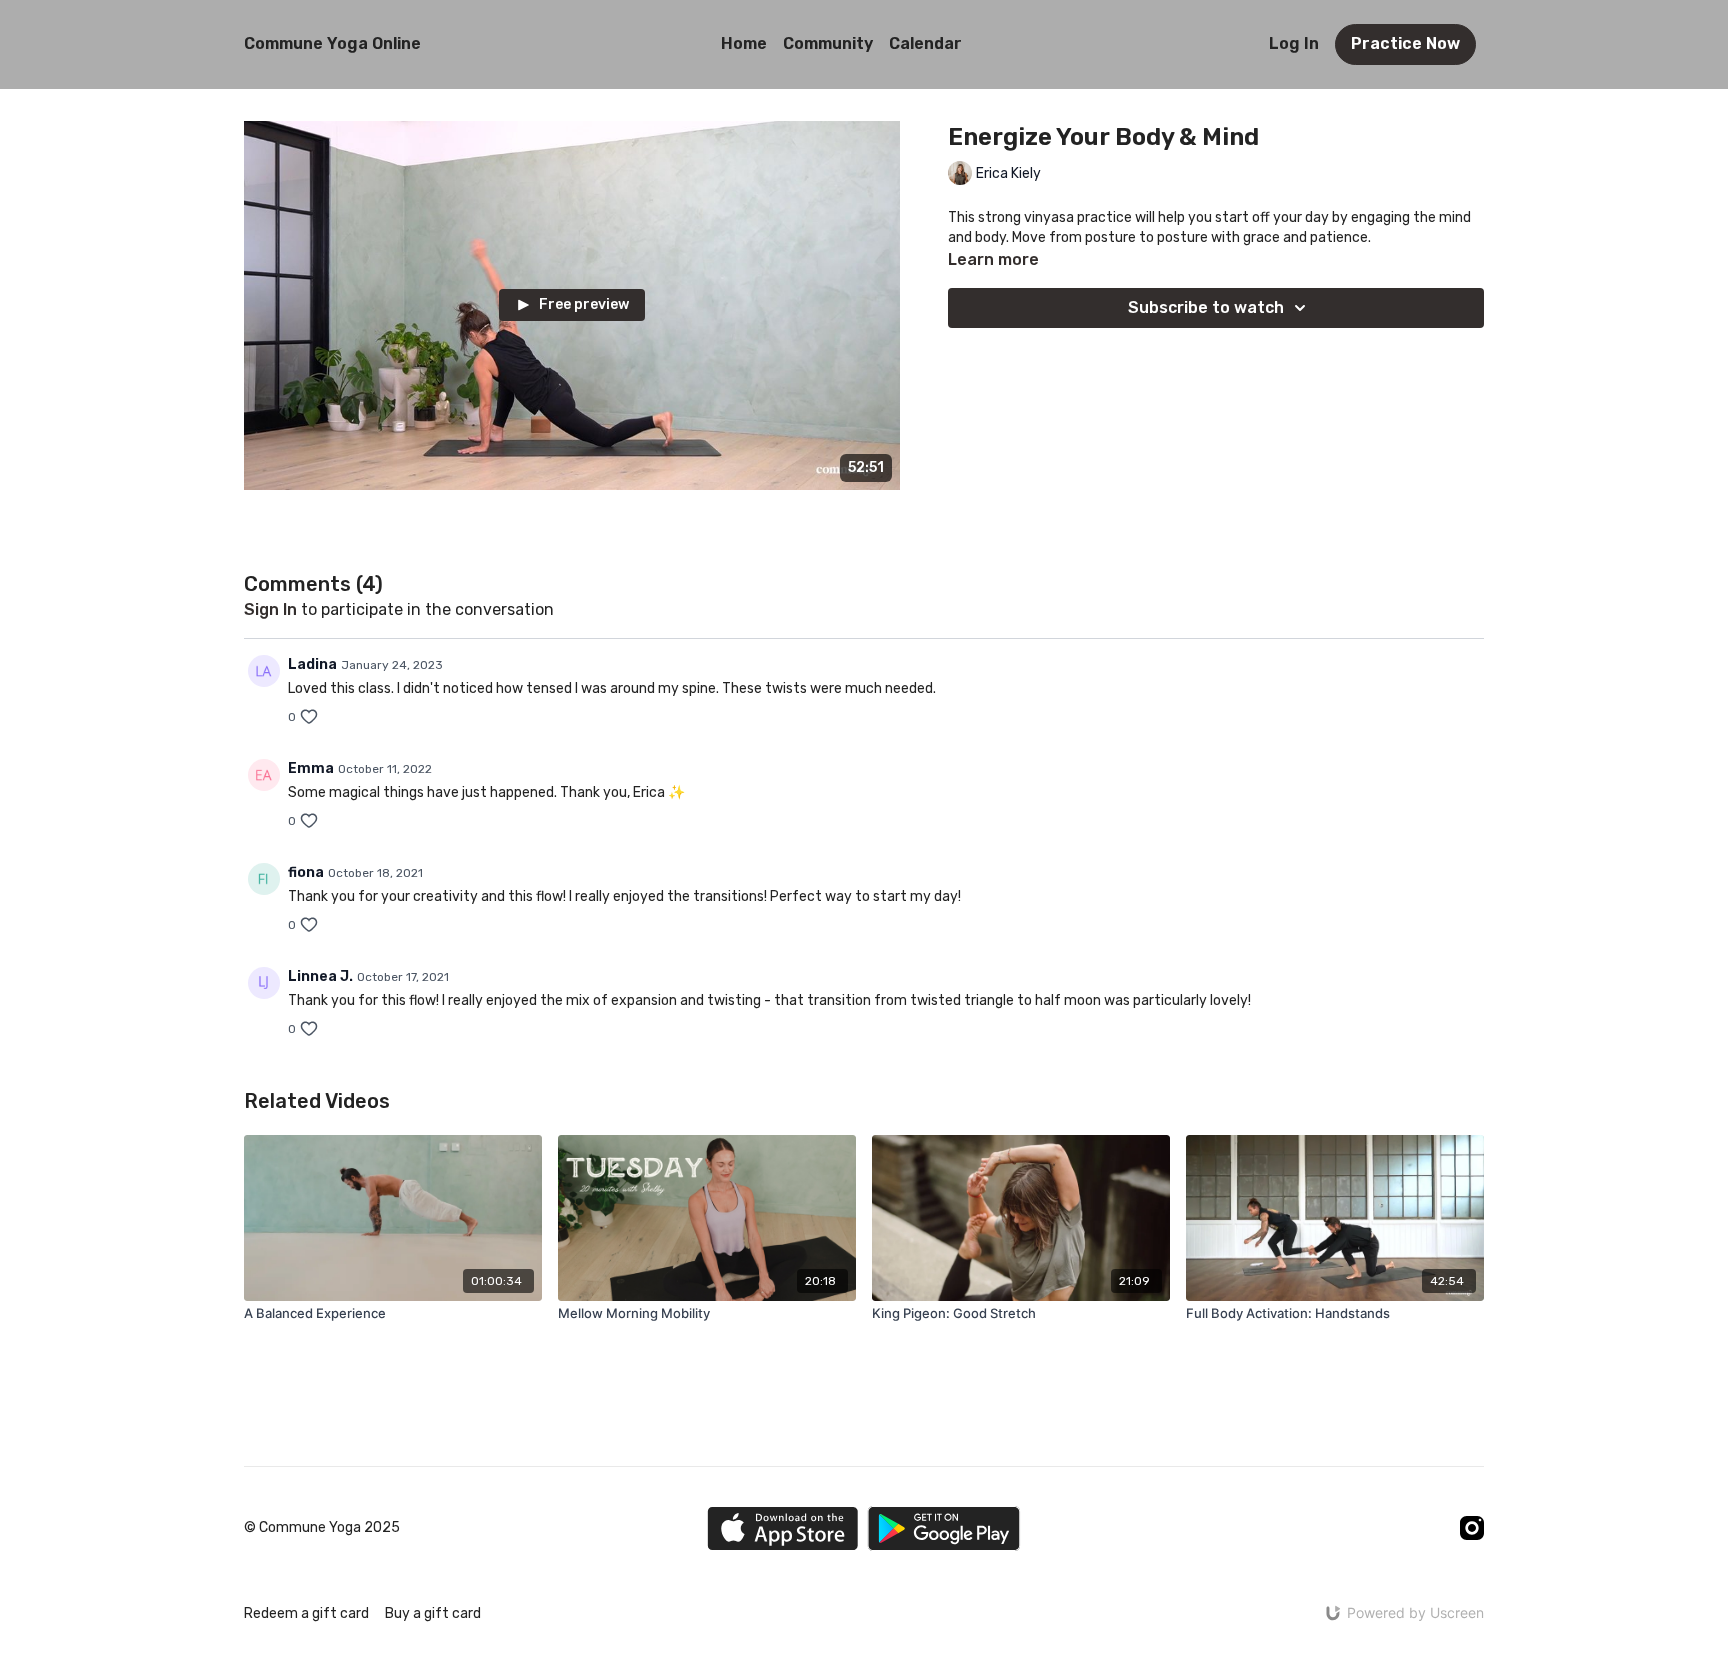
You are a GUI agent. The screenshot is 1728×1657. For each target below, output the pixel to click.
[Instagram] (1472, 1528)
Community (828, 43)
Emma (311, 768)
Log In (1294, 43)
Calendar (925, 43)
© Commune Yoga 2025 (322, 1528)
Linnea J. (320, 976)
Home (744, 43)
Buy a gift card (433, 1613)
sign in (270, 609)
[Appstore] (782, 1528)
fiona (306, 872)
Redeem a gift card (306, 1613)
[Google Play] (944, 1528)
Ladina (312, 664)
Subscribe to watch (1206, 307)
